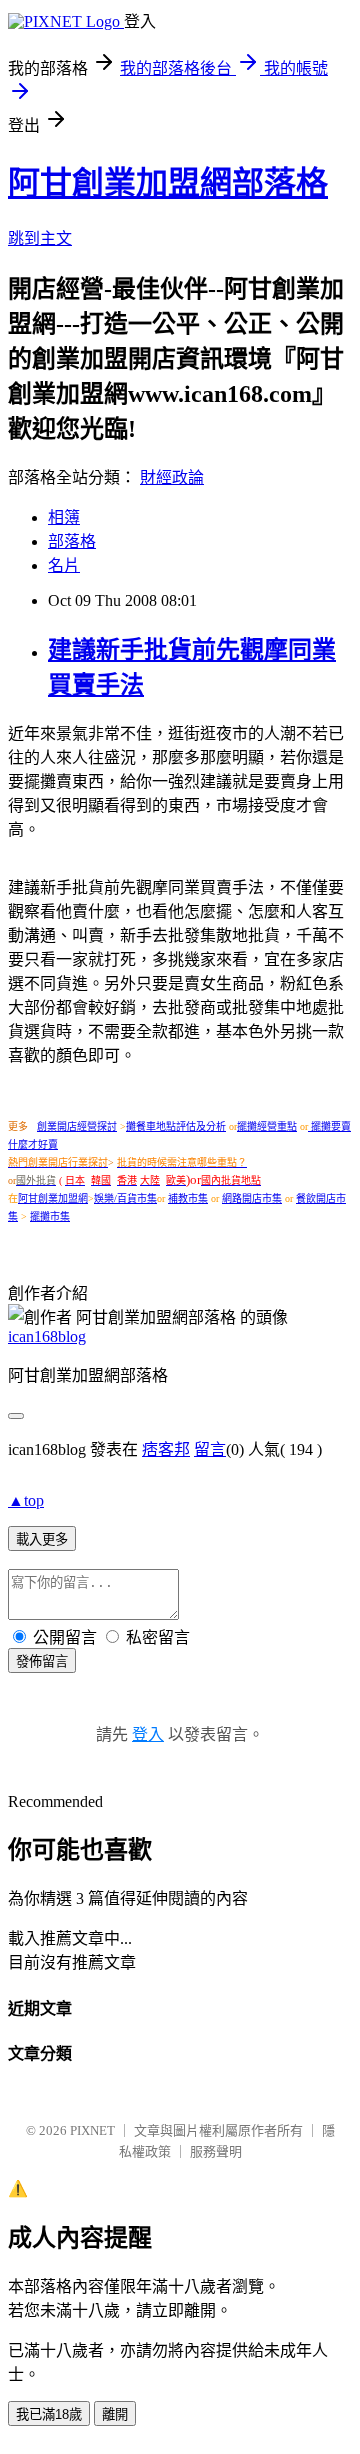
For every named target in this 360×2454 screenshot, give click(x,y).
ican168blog (47, 1336)
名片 (64, 565)
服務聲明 (216, 2151)
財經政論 (172, 477)
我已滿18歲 (49, 2414)
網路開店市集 (252, 1198)
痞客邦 (166, 1449)
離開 (115, 2414)
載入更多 (42, 1539)
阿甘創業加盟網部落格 (168, 183)
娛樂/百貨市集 (125, 1198)
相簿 (64, 517)
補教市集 (188, 1198)
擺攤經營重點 (267, 1126)
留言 (210, 1449)
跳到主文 (40, 238)
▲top (26, 1500)
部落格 (72, 541)
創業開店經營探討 (77, 1126)
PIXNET (92, 2130)
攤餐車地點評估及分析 (176, 1126)
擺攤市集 (50, 1216)
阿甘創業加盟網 (53, 1198)
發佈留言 (42, 1661)
